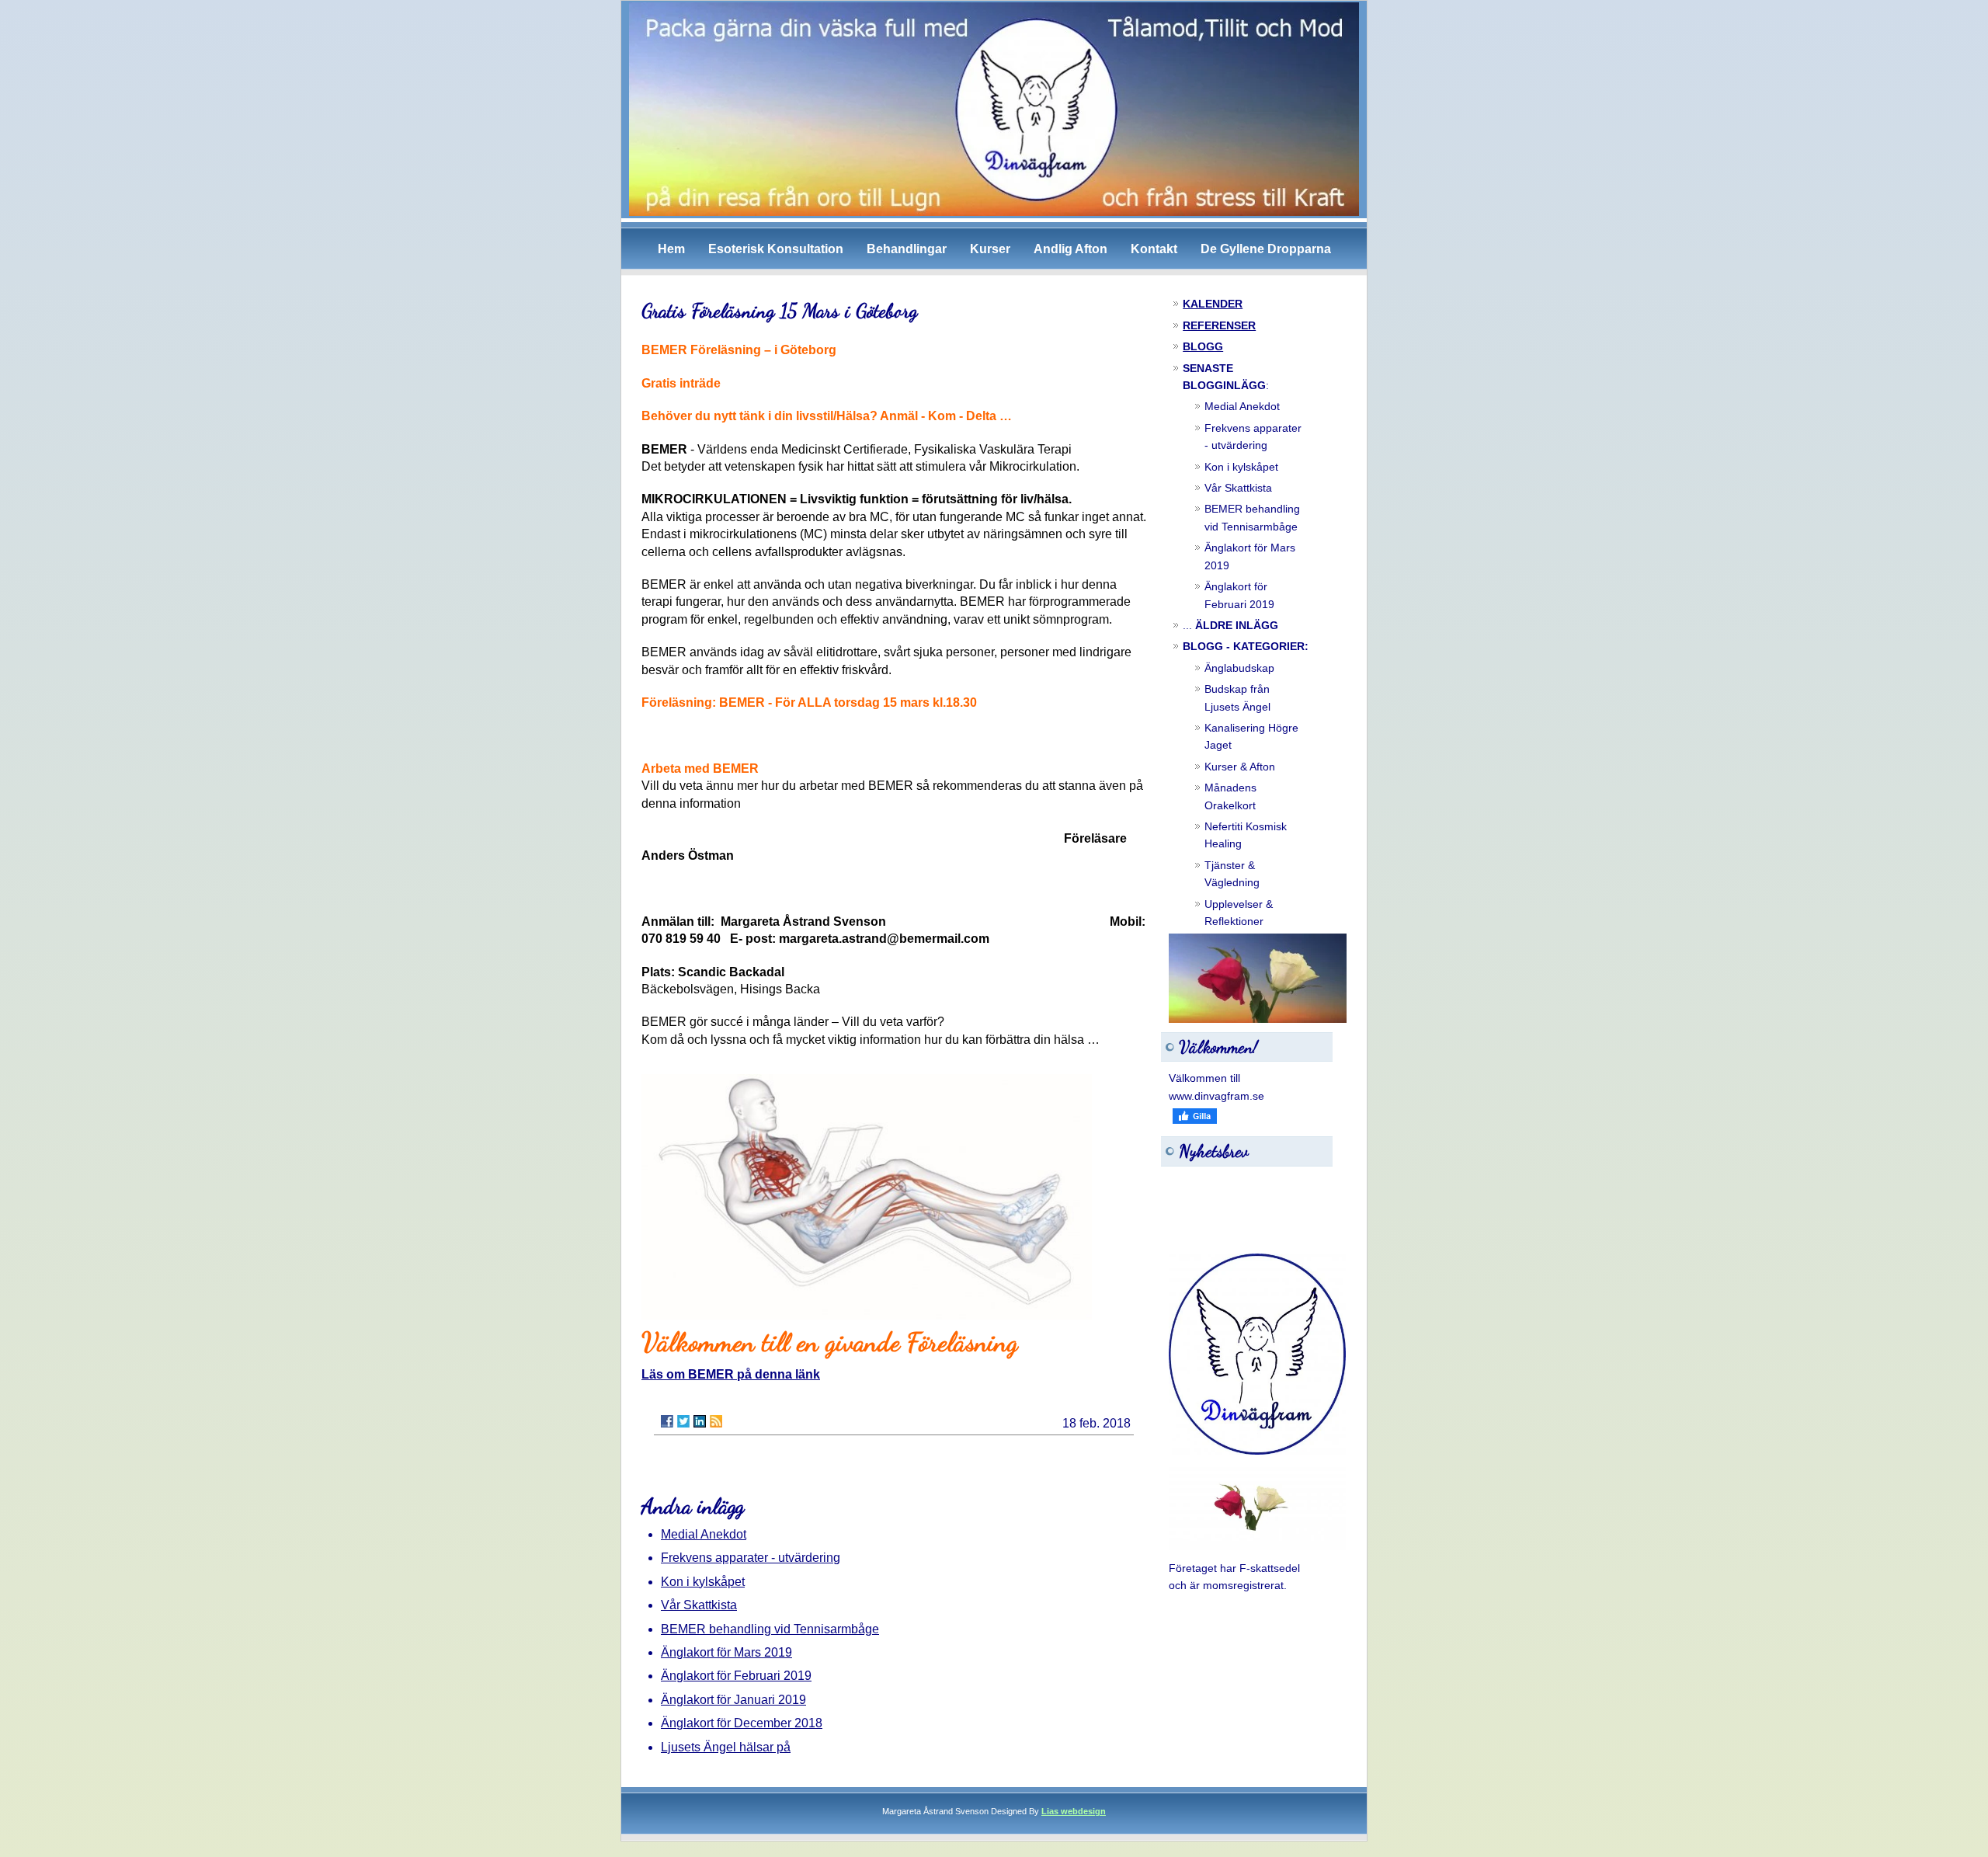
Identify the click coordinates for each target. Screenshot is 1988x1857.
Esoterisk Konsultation (776, 249)
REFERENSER (1219, 325)
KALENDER (1213, 304)
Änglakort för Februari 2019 (736, 1676)
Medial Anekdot (704, 1534)
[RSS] (716, 1421)
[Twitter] (683, 1421)
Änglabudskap (1239, 668)
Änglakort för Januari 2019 (733, 1700)
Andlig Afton (1070, 249)
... (1230, 625)
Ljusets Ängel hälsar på (726, 1747)
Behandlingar (907, 249)
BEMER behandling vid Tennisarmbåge (770, 1629)
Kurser (990, 249)
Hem (671, 249)
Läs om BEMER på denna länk (731, 1374)
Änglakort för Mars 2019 (726, 1652)
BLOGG (1203, 346)
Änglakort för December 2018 (742, 1723)
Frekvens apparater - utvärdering (751, 1558)
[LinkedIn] (700, 1421)
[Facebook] (667, 1421)
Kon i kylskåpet (703, 1582)
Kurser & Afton (1240, 767)
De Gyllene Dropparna (1266, 249)
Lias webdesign (1074, 1811)
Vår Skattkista (699, 1605)
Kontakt (1154, 249)
